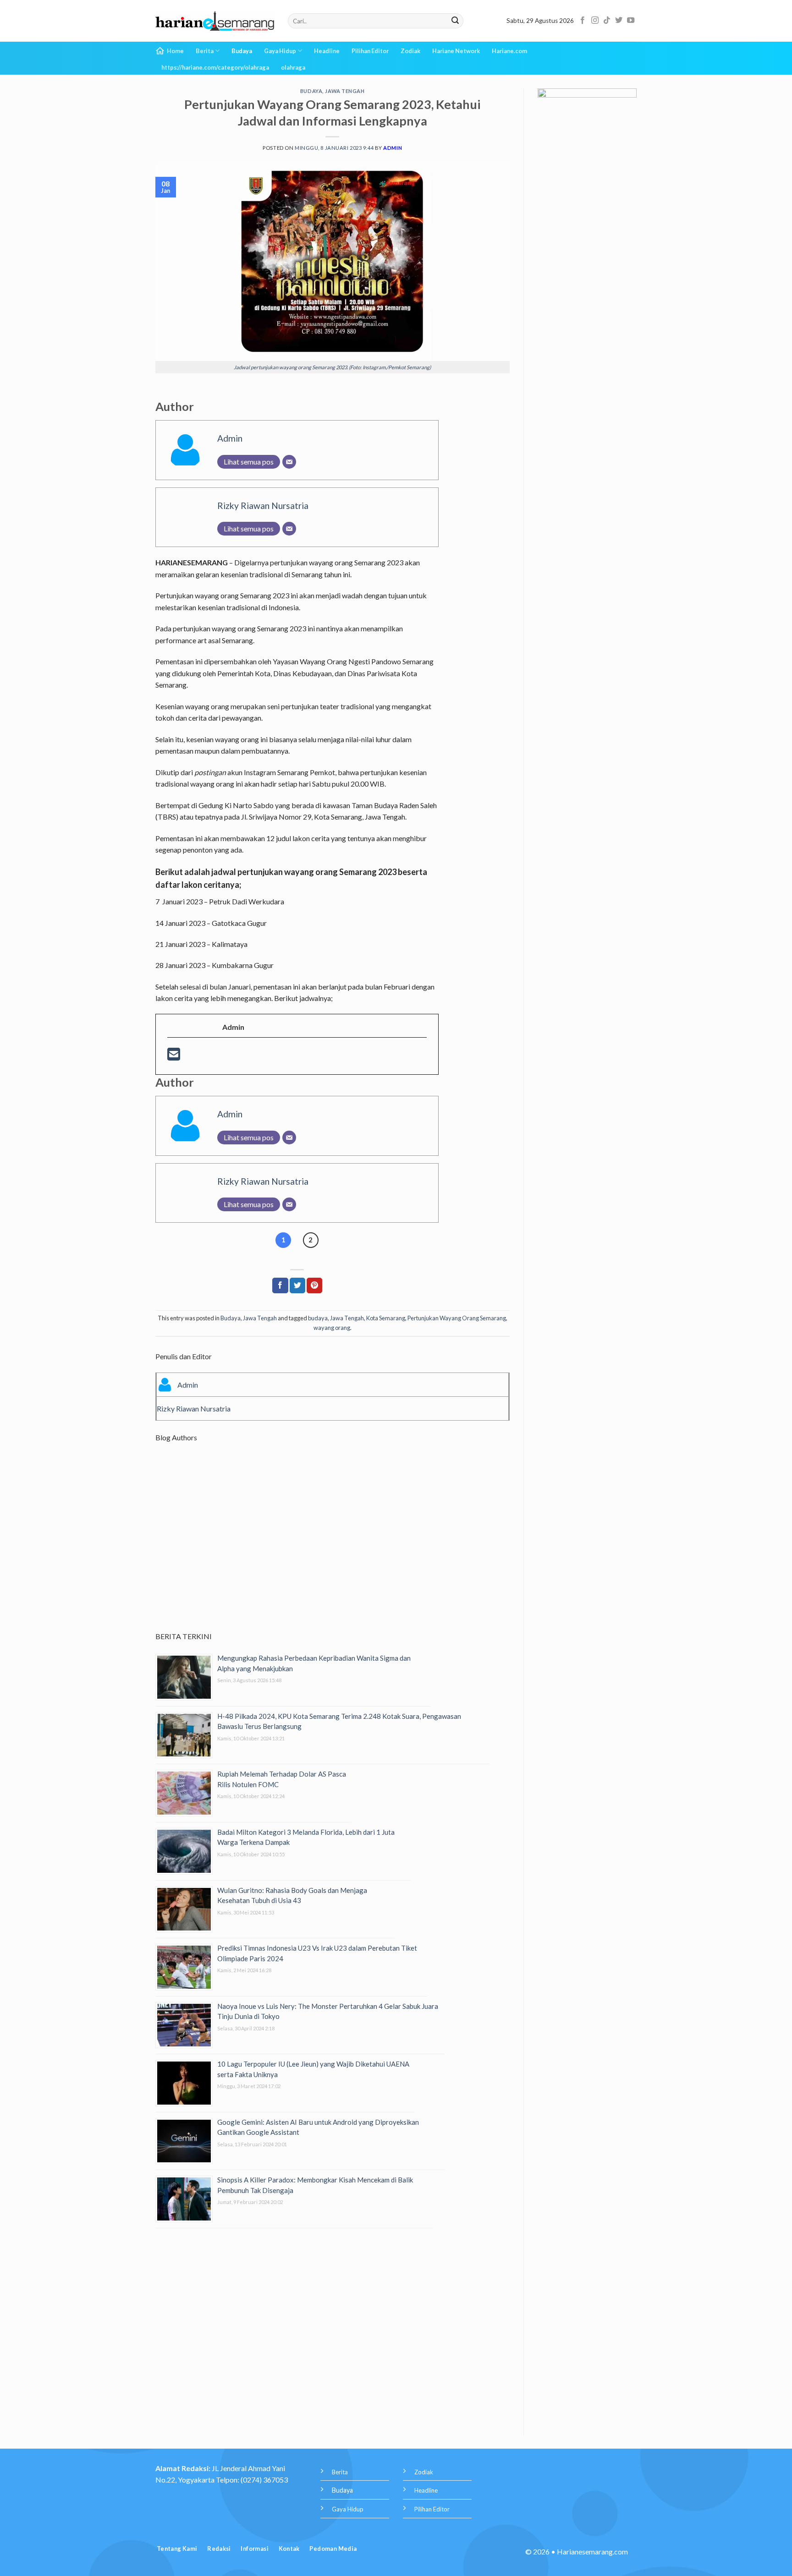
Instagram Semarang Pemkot (289, 772)
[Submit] (455, 21)
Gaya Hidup (280, 51)
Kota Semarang (386, 1318)
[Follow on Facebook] (583, 21)
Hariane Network (456, 51)
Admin (393, 148)
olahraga (293, 67)
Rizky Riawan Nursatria (263, 506)
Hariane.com (509, 51)
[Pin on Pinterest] (314, 1285)
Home (175, 51)
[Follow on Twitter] (619, 21)
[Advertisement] (333, 1545)
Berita (205, 51)
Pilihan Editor (370, 51)
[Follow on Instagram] (595, 21)
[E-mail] (174, 1057)
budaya (318, 1318)
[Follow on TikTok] (607, 21)
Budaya (242, 51)
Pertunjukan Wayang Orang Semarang (457, 1318)
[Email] (289, 462)
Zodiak (410, 51)
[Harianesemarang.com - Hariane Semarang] (215, 21)
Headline (327, 51)
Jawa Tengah (345, 91)
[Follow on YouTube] (631, 21)
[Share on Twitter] (297, 1285)
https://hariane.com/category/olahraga (215, 67)
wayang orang (332, 1328)
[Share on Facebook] (280, 1285)
